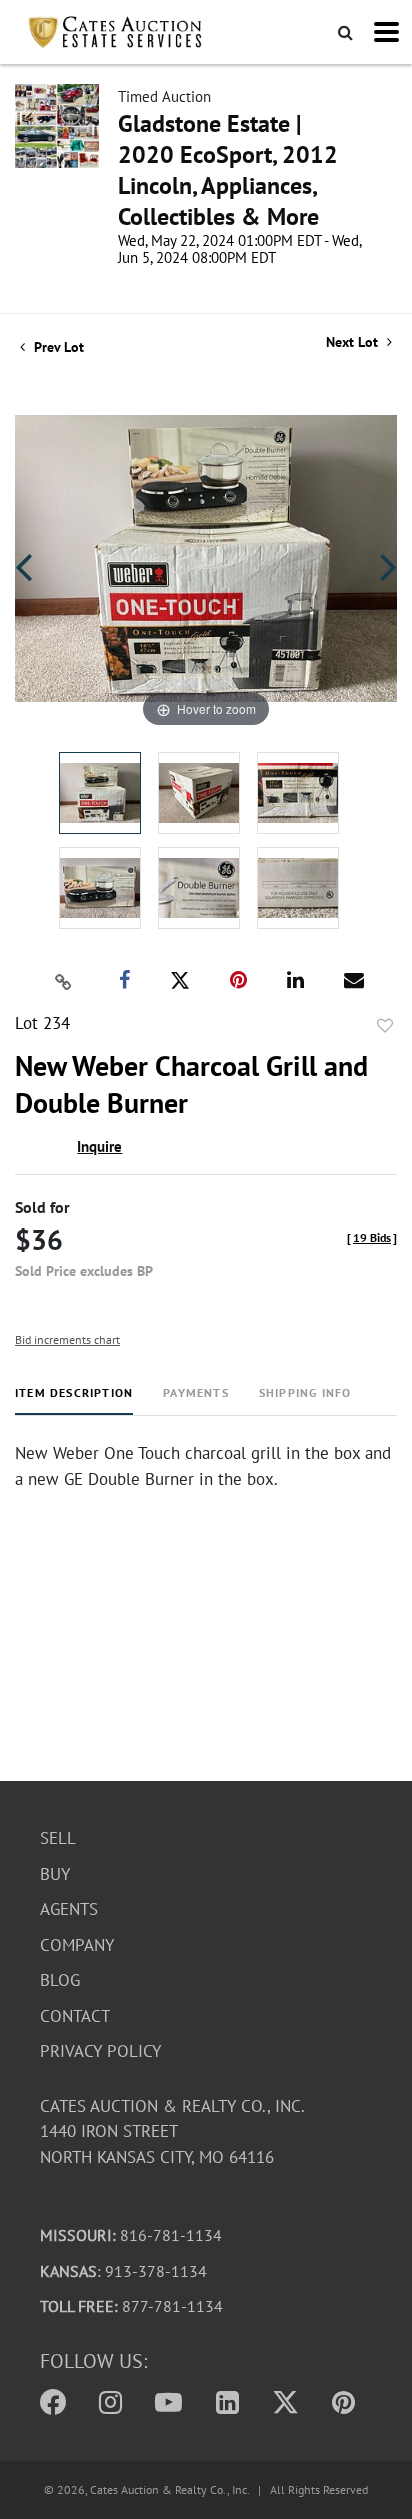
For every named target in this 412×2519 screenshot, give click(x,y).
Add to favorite (385, 1026)
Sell (58, 1838)
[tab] (74, 1400)
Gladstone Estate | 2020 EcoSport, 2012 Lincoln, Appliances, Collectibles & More (228, 170)
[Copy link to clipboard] (64, 981)
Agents (69, 1909)
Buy (55, 1874)
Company (77, 1945)
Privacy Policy (100, 2051)
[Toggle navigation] (386, 32)
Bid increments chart (67, 1339)
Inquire (99, 1146)
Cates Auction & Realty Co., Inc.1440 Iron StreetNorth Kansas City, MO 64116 (172, 2131)
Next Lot (354, 342)
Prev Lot (57, 347)
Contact (75, 2016)
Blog (60, 1980)
